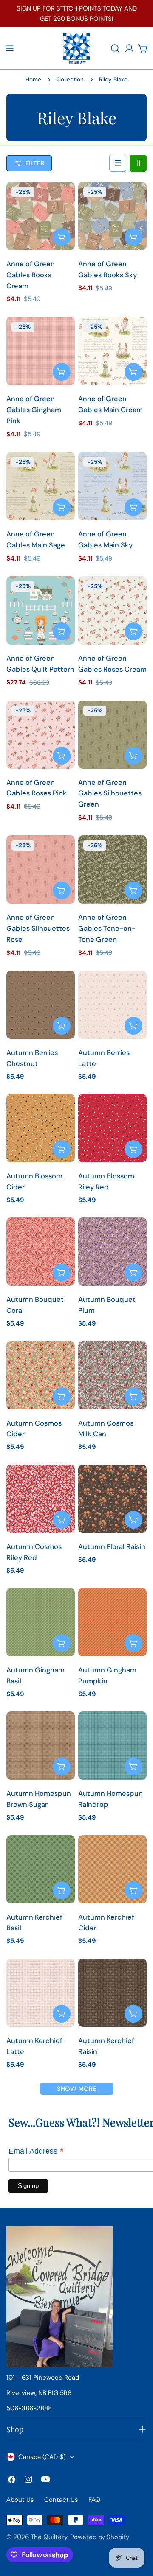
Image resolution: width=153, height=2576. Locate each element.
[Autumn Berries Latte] (112, 1005)
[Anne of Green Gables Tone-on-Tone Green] (112, 869)
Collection (70, 80)
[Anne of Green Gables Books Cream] (41, 216)
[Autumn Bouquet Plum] (112, 1252)
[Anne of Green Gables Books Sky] (112, 216)
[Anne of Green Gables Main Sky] (112, 486)
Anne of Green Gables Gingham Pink (34, 410)
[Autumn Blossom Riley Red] (112, 1128)
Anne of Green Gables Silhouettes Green (110, 794)
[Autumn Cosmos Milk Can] (112, 1375)
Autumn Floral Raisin (112, 1547)
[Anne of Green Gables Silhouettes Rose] (41, 869)
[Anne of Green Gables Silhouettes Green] (112, 735)
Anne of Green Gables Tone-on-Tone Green (107, 928)
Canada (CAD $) (42, 2457)
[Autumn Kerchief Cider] (112, 1869)
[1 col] (118, 163)
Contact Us (61, 2500)
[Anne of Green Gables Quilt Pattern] (41, 610)
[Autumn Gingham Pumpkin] (112, 1622)
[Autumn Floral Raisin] (112, 1499)
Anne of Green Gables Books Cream (31, 275)
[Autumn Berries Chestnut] (41, 1005)
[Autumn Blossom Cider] (41, 1128)
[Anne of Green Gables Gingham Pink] (41, 351)
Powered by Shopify (100, 2537)
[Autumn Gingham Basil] (41, 1622)
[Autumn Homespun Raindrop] (112, 1746)
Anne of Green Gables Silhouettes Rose (38, 928)
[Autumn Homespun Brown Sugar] (41, 1746)
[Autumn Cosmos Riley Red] (41, 1499)
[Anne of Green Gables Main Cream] (112, 351)
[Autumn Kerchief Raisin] (112, 1993)
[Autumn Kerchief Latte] (41, 1993)
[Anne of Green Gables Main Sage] (41, 486)
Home (33, 80)
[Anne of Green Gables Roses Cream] (112, 610)
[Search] (115, 48)
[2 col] (138, 163)
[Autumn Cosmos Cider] (41, 1375)
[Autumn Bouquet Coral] (41, 1252)
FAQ (94, 2500)
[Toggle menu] (10, 48)
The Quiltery (49, 2537)
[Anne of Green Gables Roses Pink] (41, 735)
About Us (20, 2500)
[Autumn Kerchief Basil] (41, 1869)
